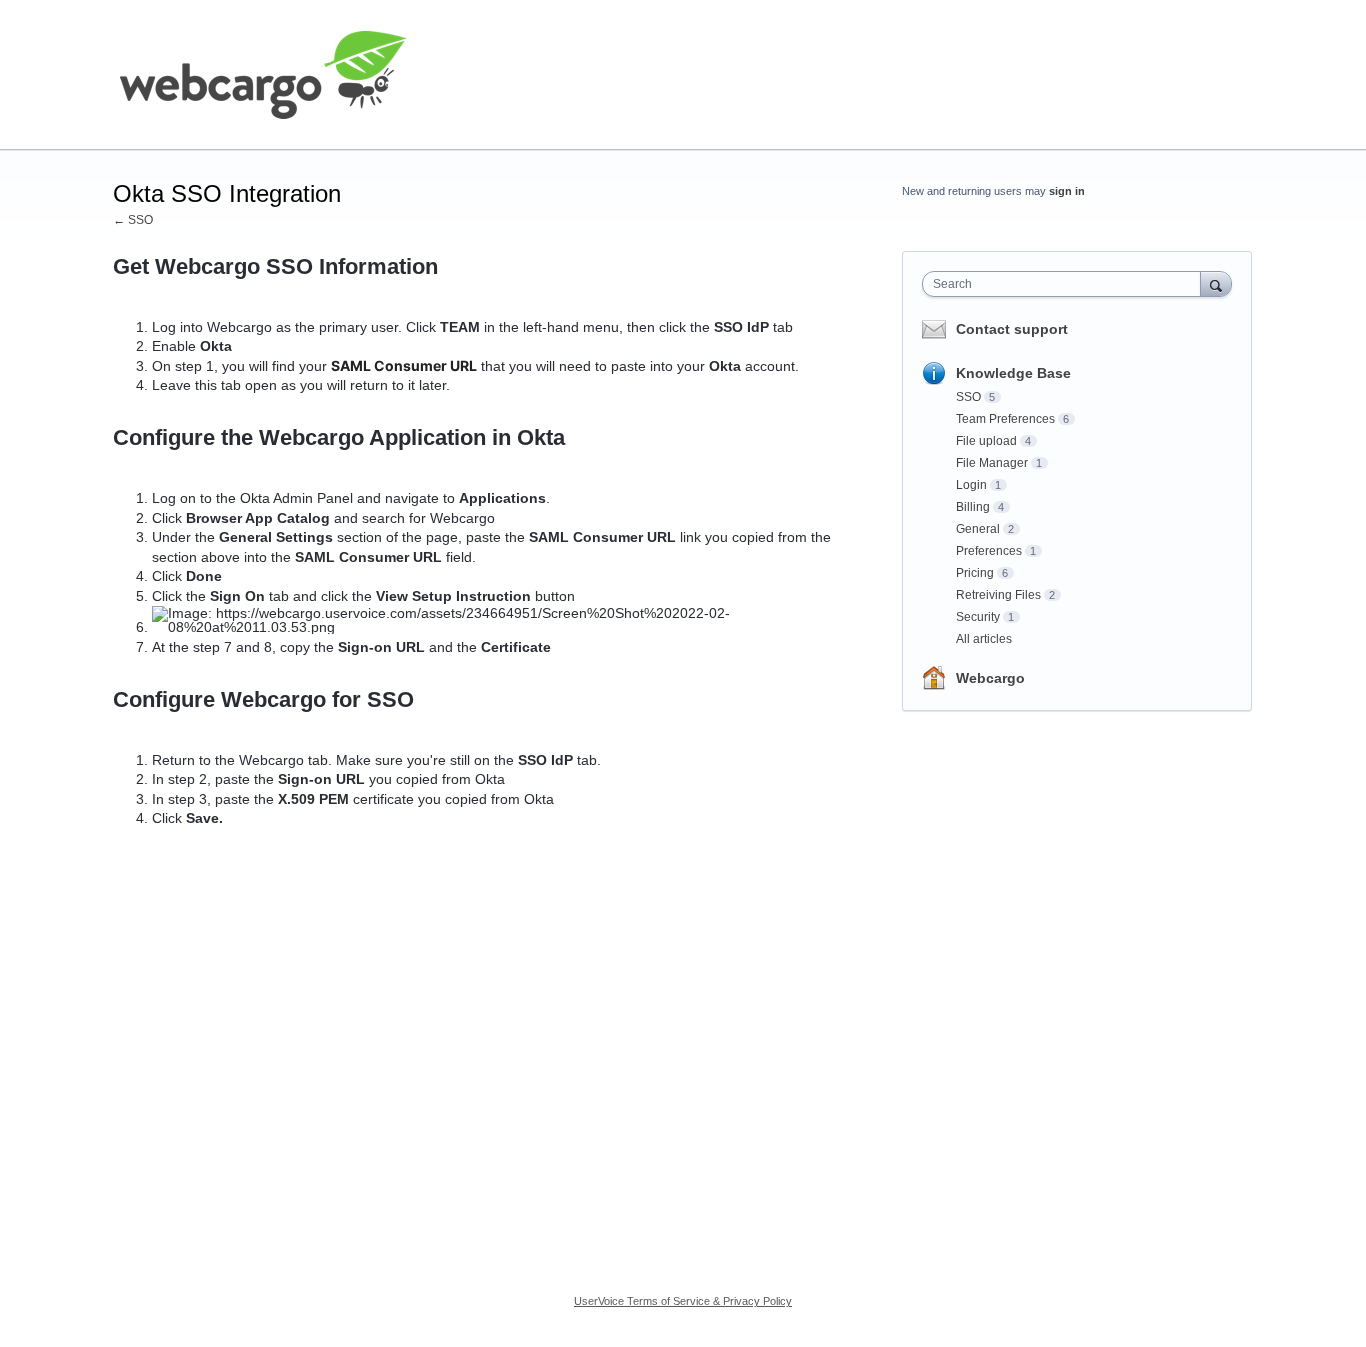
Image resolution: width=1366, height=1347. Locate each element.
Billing (973, 507)
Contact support (1012, 329)
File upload (986, 441)
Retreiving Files (998, 595)
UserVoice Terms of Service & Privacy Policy (683, 1301)
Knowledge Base (1013, 373)
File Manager (992, 463)
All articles (984, 639)
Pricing (975, 573)
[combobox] (1066, 284)
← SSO (133, 220)
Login (971, 485)
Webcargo (990, 678)
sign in (1067, 191)
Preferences (989, 551)
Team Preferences (1005, 419)
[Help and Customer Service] (263, 75)
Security (978, 617)
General (978, 529)
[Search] (1216, 283)
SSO (968, 397)
